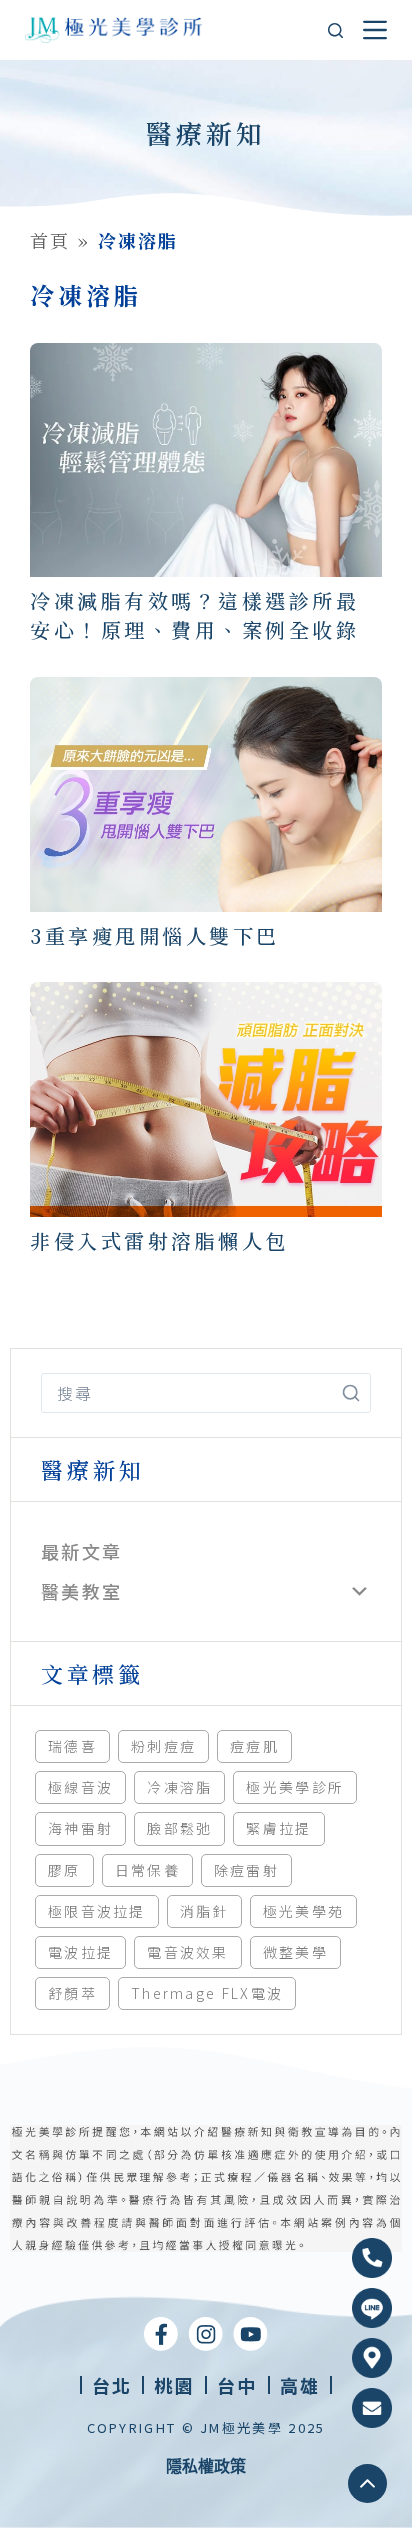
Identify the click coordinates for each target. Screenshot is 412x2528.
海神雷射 (80, 1828)
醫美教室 (81, 1591)
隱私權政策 (206, 2466)
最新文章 (81, 1551)
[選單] (375, 30)
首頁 (50, 240)
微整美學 (295, 1952)
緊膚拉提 (278, 1828)
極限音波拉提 (97, 1911)
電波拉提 (80, 1952)
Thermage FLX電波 (207, 1993)
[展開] (359, 1591)
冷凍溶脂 (179, 1787)
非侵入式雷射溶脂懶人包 (159, 1240)
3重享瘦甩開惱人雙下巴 (155, 935)
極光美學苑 (304, 1911)
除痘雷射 (246, 1870)
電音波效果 (188, 1952)
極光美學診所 (295, 1787)
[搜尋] (335, 30)
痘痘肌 (254, 1746)
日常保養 (147, 1870)
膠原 (64, 1870)
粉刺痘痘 (163, 1746)
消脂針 (204, 1911)
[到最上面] (367, 2483)
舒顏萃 (72, 1993)
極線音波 (80, 1787)
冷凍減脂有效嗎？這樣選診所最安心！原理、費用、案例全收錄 (194, 615)
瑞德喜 (72, 1746)
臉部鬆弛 (179, 1828)
